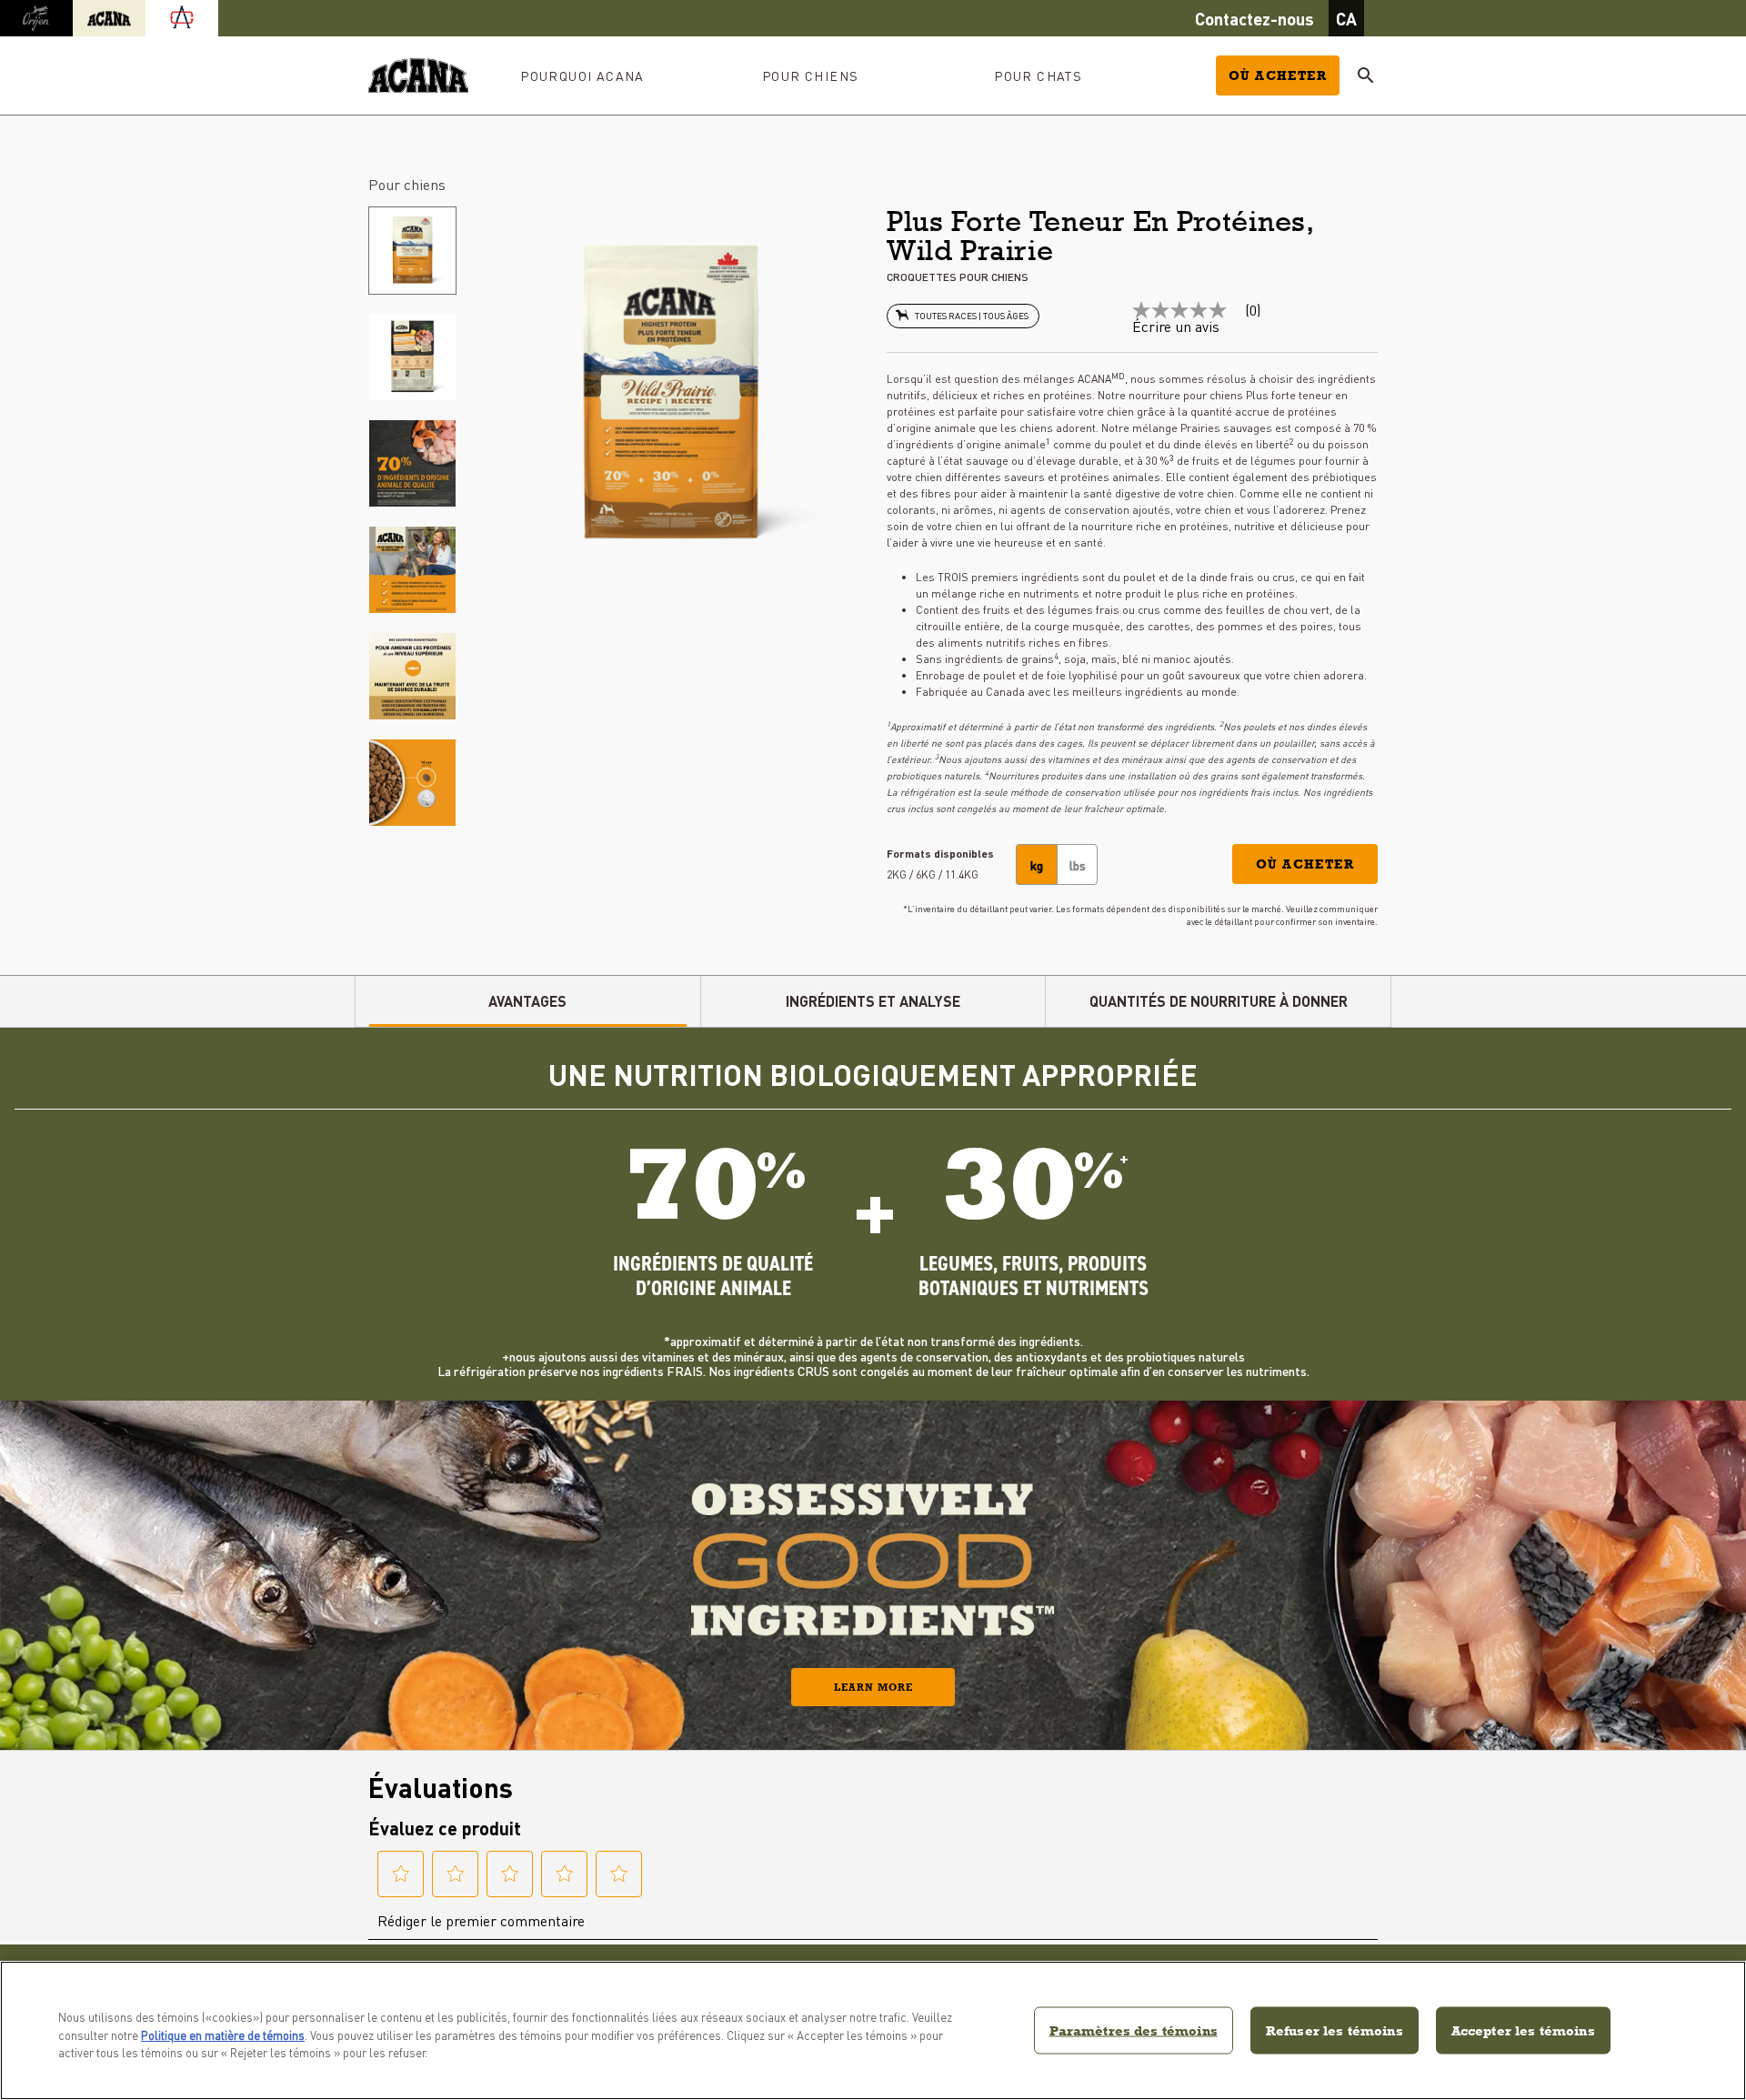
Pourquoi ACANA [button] (582, 75)
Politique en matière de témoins (223, 2035)
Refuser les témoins (1335, 2030)
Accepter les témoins (1523, 2030)
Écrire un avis (1176, 327)
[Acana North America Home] (418, 76)
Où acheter (1278, 75)
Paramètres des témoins (1134, 2030)
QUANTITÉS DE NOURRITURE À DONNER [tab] (1219, 1001)
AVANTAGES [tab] (527, 1001)
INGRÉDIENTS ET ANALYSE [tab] (873, 1001)
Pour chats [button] (1038, 75)
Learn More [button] (873, 1687)
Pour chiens (407, 184)
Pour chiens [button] (810, 75)
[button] (1305, 864)
